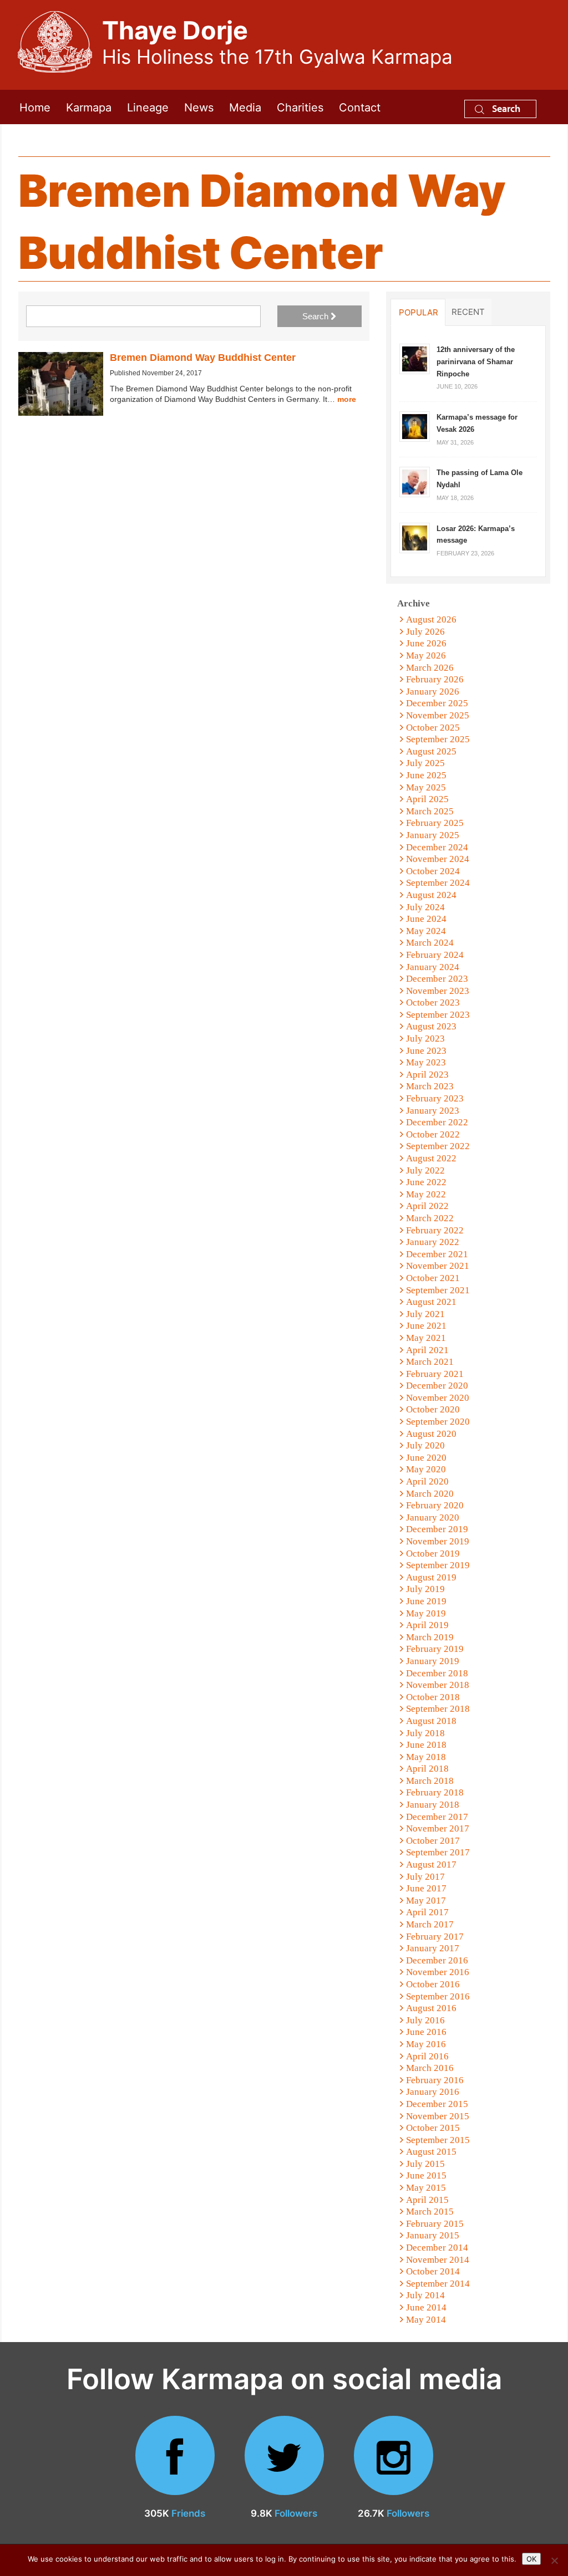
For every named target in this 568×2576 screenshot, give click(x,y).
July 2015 (425, 2164)
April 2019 (427, 1625)
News (199, 107)
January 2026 (433, 692)
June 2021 (426, 1326)
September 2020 (438, 1422)
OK (531, 2559)
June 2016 (426, 2032)
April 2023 (427, 1075)
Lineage (148, 107)
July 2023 (425, 1039)
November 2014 (438, 2260)
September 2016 (438, 1996)
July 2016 (425, 2020)
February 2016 (435, 2080)
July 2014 (425, 2295)
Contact (360, 107)
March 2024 (430, 943)
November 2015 (438, 2116)
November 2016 (438, 1972)
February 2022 (435, 1230)
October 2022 (433, 1134)
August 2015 (431, 2152)
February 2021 (435, 1374)
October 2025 (433, 728)
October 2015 (433, 2128)
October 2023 (433, 1003)
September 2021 (438, 1290)
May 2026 (426, 656)
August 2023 (431, 1026)
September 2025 (438, 739)
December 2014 (437, 2248)
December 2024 (437, 847)
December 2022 (437, 1122)
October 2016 (433, 1984)
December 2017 (437, 1817)
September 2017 (438, 1852)
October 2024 (433, 871)
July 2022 (425, 1170)
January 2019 (433, 1661)
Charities (300, 107)
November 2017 (438, 1828)
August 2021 (431, 1302)
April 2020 (427, 1481)
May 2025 (426, 787)
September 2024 (438, 883)
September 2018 (438, 1709)
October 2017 (433, 1841)
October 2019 (433, 1554)
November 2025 (438, 715)
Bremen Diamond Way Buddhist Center (203, 358)
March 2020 (430, 1494)
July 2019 (425, 1589)
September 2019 (438, 1565)
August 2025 (431, 751)
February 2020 (435, 1505)
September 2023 (438, 1015)
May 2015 (426, 2188)
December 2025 (437, 703)
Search (505, 108)
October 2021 (433, 1278)
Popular (419, 312)
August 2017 (431, 1865)
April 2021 (427, 1350)
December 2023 (437, 979)
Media (245, 107)
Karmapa (89, 107)
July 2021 (425, 1314)
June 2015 (426, 2175)
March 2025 (430, 811)
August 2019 (431, 1577)
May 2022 (426, 1194)
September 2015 (438, 2140)
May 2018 (426, 1757)
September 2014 (438, 2284)
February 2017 (435, 1937)
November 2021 (438, 1266)
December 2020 (437, 1386)
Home (35, 107)
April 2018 (427, 1769)
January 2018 (433, 1805)
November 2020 (438, 1398)
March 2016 (430, 2068)
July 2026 (425, 632)
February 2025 (435, 823)
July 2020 (425, 1445)
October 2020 (433, 1409)
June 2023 (426, 1051)
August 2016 (431, 2008)
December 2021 (437, 1254)
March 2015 (430, 2212)
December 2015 (437, 2104)
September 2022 (438, 1146)
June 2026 (426, 643)
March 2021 (430, 1362)
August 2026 (431, 619)
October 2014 (433, 2271)
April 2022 (427, 1206)
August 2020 (431, 1434)
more (347, 399)
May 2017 (426, 1901)
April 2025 (427, 799)
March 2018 (430, 1781)
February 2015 (435, 2224)
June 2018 (426, 1745)
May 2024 (426, 931)
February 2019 (435, 1649)
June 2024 (426, 919)
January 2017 (433, 1948)
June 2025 (426, 775)
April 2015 (427, 2200)
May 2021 (426, 1338)
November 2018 (438, 1685)
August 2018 (431, 1721)
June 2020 (426, 1458)
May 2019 (426, 1613)
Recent (468, 312)
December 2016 (437, 1960)
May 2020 (426, 1469)
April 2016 (427, 2056)
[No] (554, 2560)
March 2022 (430, 1218)
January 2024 (433, 967)
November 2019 (438, 1541)
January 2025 (433, 835)
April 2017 (427, 1912)
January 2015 (433, 2235)
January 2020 (433, 1517)
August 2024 (431, 895)
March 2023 (430, 1086)
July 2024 (425, 907)
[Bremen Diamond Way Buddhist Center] (61, 384)
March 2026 (430, 668)
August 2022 (431, 1158)
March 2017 (430, 1924)
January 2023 (433, 1111)
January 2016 (433, 2092)
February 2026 (435, 679)
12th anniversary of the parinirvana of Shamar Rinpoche (476, 361)
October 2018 (433, 1697)
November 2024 (438, 859)
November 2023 (438, 991)
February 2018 (435, 1792)
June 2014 (426, 2307)
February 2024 (435, 955)
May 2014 (426, 2320)
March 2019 (430, 1637)
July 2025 (425, 763)
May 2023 (426, 1062)
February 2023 (435, 1098)
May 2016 (426, 2044)
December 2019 (437, 1529)
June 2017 (426, 1888)
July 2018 (425, 1733)
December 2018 (437, 1673)
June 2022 (426, 1182)
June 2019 (426, 1601)
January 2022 (433, 1242)
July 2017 (425, 1877)
